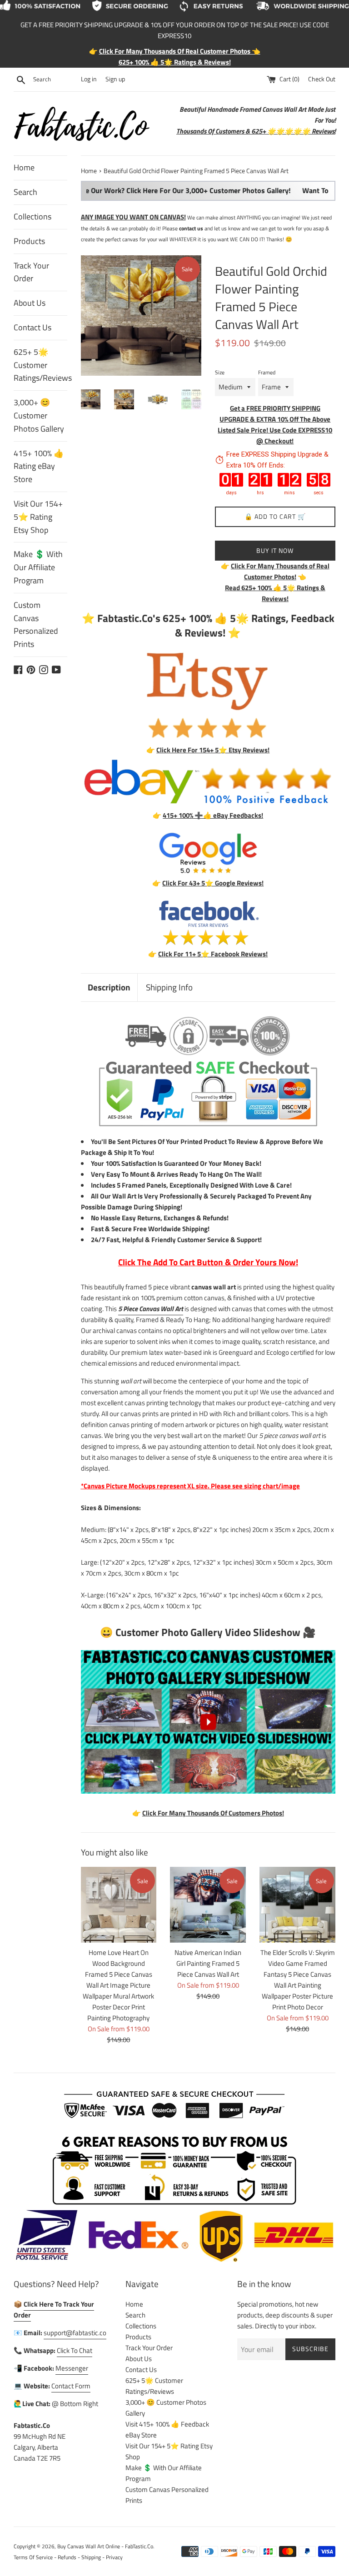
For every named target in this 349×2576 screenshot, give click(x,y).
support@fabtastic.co (75, 2333)
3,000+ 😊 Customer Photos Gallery (39, 415)
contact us (191, 228)
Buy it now (275, 550)
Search (25, 192)
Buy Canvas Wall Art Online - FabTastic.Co (105, 2546)
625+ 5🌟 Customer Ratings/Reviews (40, 365)
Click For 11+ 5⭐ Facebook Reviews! (213, 954)
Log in (89, 79)
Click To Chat (75, 2350)
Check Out (322, 79)
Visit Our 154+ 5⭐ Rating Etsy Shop (38, 517)
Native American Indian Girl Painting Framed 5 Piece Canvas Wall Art (208, 1963)
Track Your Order (31, 272)
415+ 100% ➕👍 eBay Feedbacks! (213, 815)
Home (24, 167)
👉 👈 (275, 571)
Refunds (67, 2557)
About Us (30, 303)
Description (109, 987)
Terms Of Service (33, 2557)
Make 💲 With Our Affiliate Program (38, 567)
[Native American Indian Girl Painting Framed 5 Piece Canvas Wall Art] (208, 1905)
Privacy (114, 2557)
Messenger (72, 2368)
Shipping (91, 2557)
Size (220, 372)
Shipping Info (169, 987)
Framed (267, 372)
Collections (32, 216)
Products (29, 241)
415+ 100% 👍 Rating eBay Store (39, 466)
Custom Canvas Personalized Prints (36, 624)
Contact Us (32, 327)
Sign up (115, 79)
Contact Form (71, 2386)
